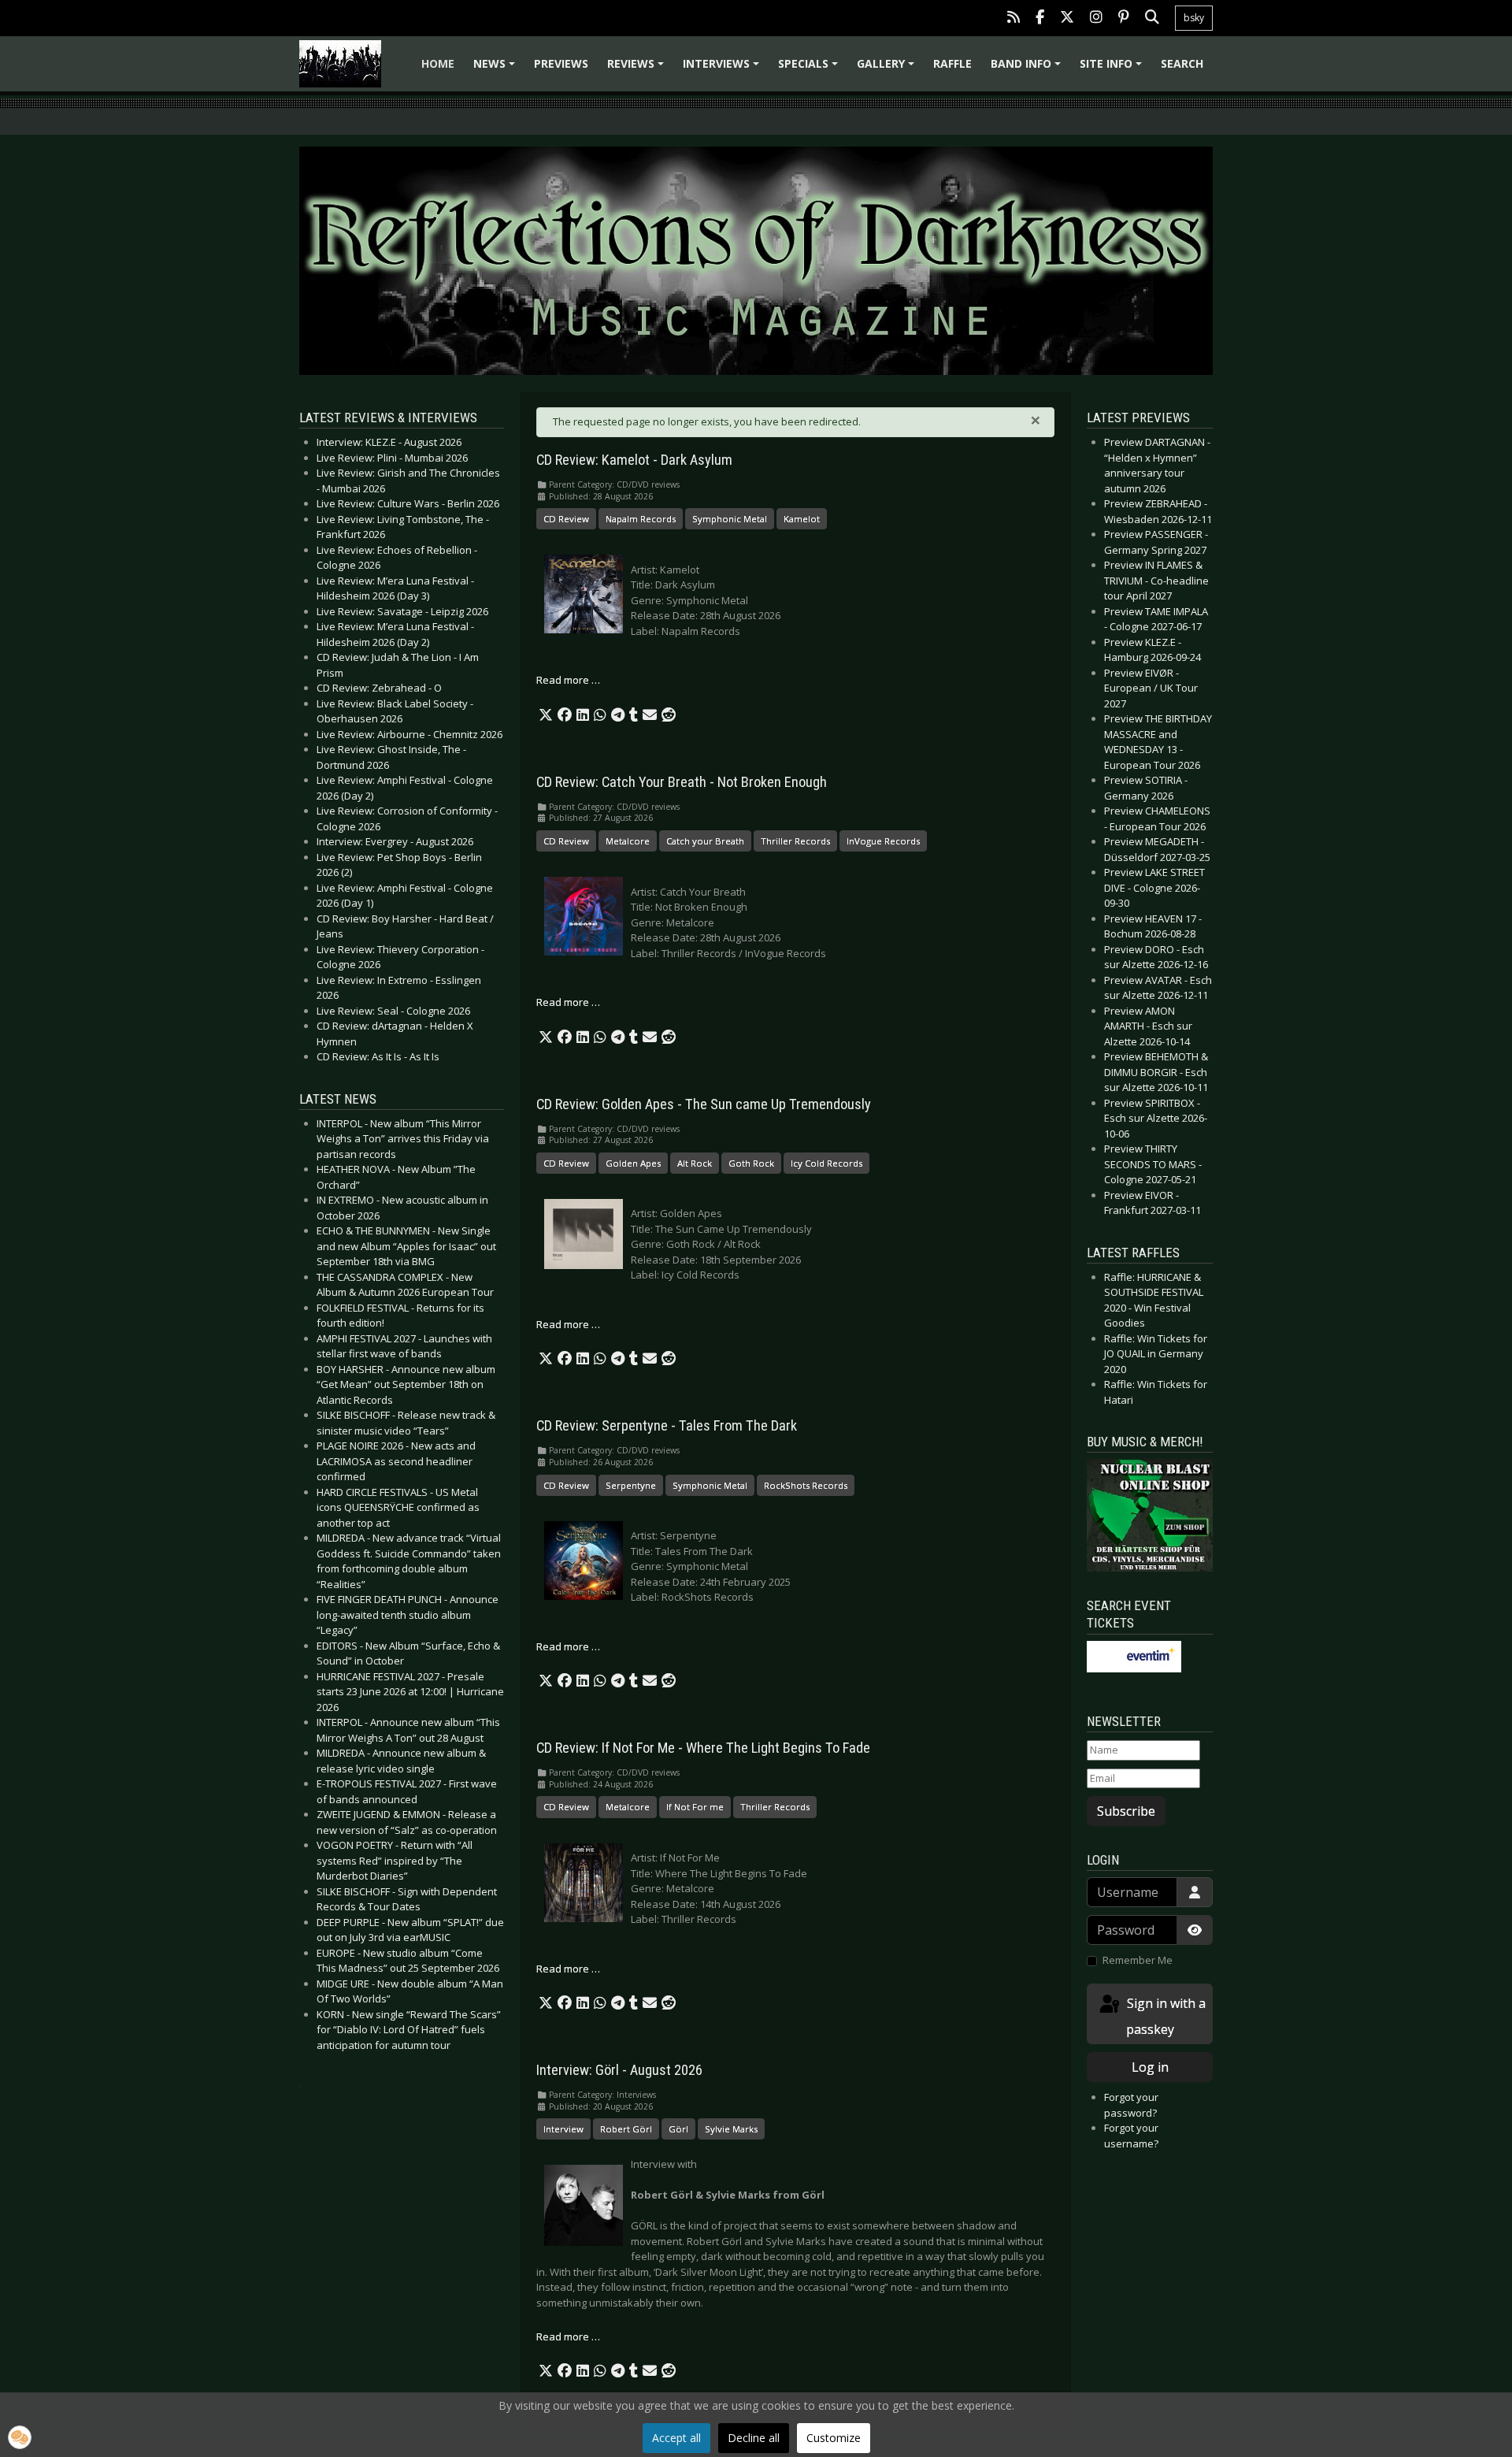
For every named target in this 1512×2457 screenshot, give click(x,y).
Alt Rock (695, 1163)
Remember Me (1138, 1960)
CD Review (566, 519)
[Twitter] (1067, 19)
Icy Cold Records (826, 1163)
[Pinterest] (1124, 19)
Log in (1150, 2067)
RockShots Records (806, 1485)
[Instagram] (1096, 19)
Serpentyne (631, 1485)
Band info (1028, 69)
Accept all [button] (676, 2438)
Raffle (952, 63)
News (497, 69)
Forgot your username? (1131, 2136)
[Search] (1152, 19)
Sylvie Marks (731, 2129)
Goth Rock (751, 1163)
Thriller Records (795, 841)
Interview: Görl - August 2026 (619, 2070)
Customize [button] (834, 2438)
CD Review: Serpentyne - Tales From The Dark (667, 1426)
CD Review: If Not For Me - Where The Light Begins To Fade (703, 1748)
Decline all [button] (754, 2438)
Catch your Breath (705, 841)
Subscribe (1126, 1811)
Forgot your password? (1131, 2105)
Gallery (888, 69)
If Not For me (695, 1807)
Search (1182, 63)
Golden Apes (633, 1163)
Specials (810, 69)
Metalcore (628, 841)
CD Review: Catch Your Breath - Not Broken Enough (682, 782)
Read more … (568, 680)
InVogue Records (883, 841)
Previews (561, 63)
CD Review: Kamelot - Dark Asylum (634, 460)
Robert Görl (626, 2129)
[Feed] (1014, 19)
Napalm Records (641, 519)
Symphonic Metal (730, 519)
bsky (1194, 18)
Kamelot (802, 519)
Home (438, 63)
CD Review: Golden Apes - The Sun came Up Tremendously (704, 1104)
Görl (678, 2129)
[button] (546, 715)
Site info (1113, 69)
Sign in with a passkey (1165, 2016)
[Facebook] (1040, 19)
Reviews (638, 69)
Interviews (723, 69)
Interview (563, 2129)
